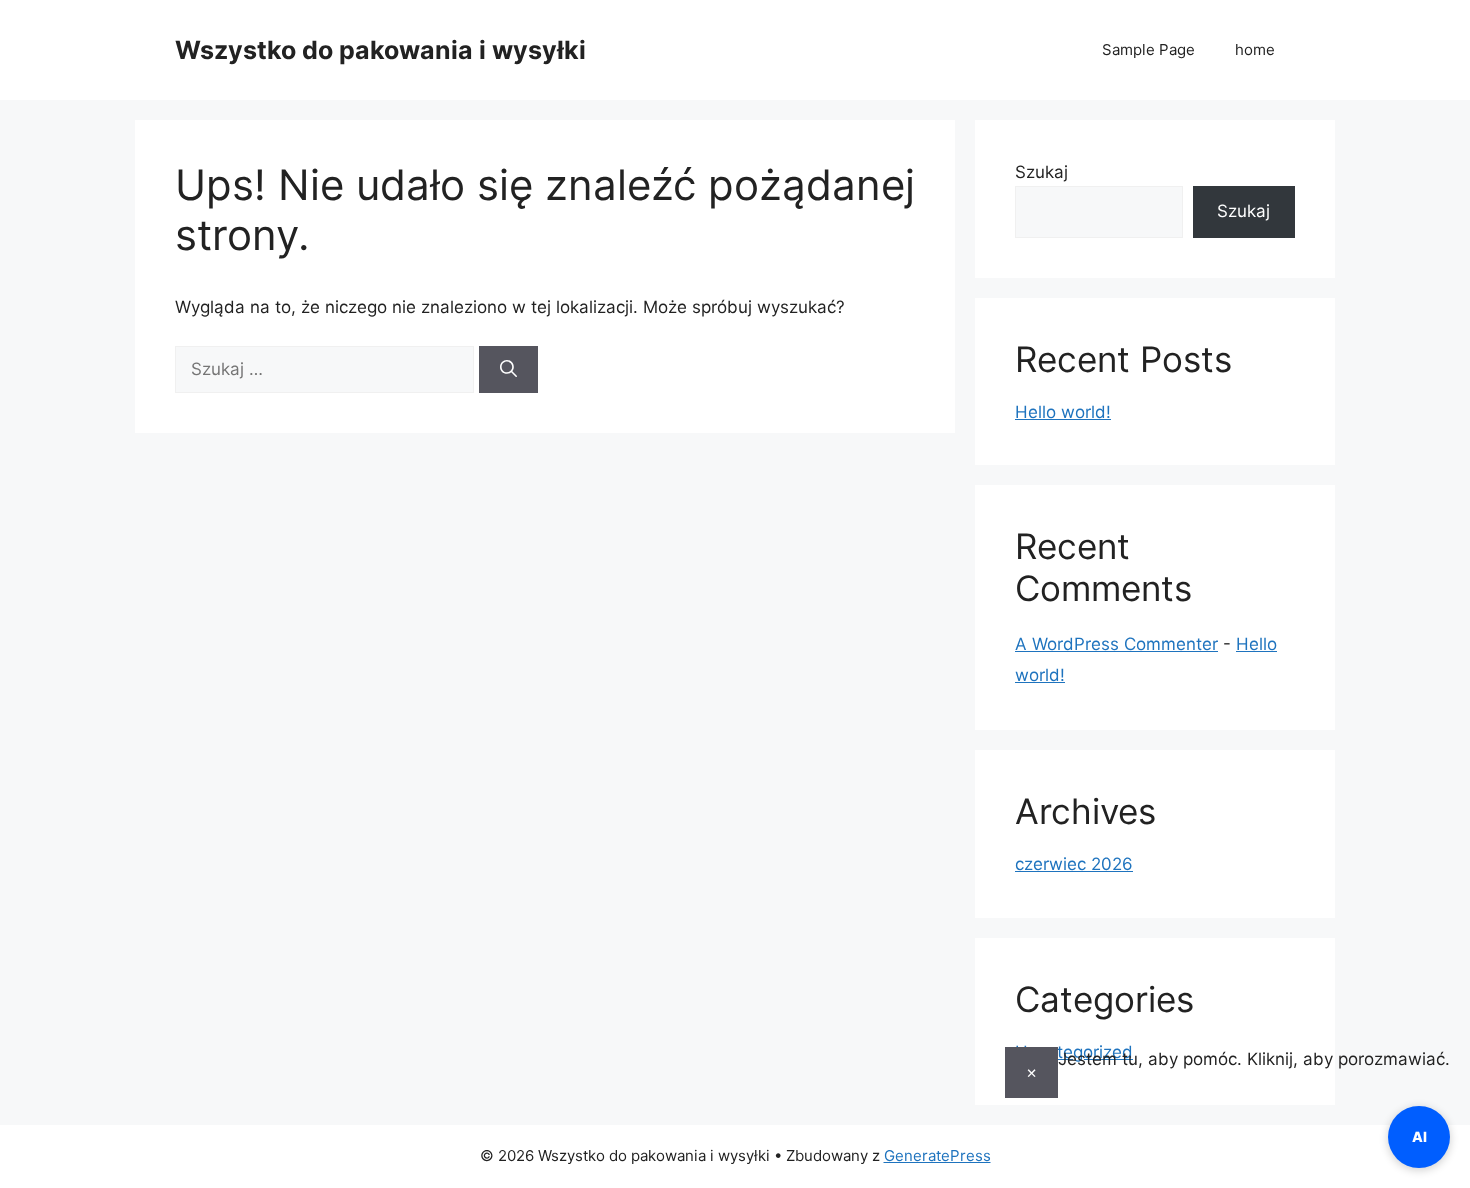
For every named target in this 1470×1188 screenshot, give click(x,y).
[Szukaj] (508, 370)
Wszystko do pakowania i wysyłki (380, 50)
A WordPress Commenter (1116, 644)
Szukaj (1041, 172)
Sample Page (1148, 49)
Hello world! (1063, 412)
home (1255, 49)
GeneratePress (937, 1155)
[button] (1227, 1072)
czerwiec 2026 (1074, 864)
